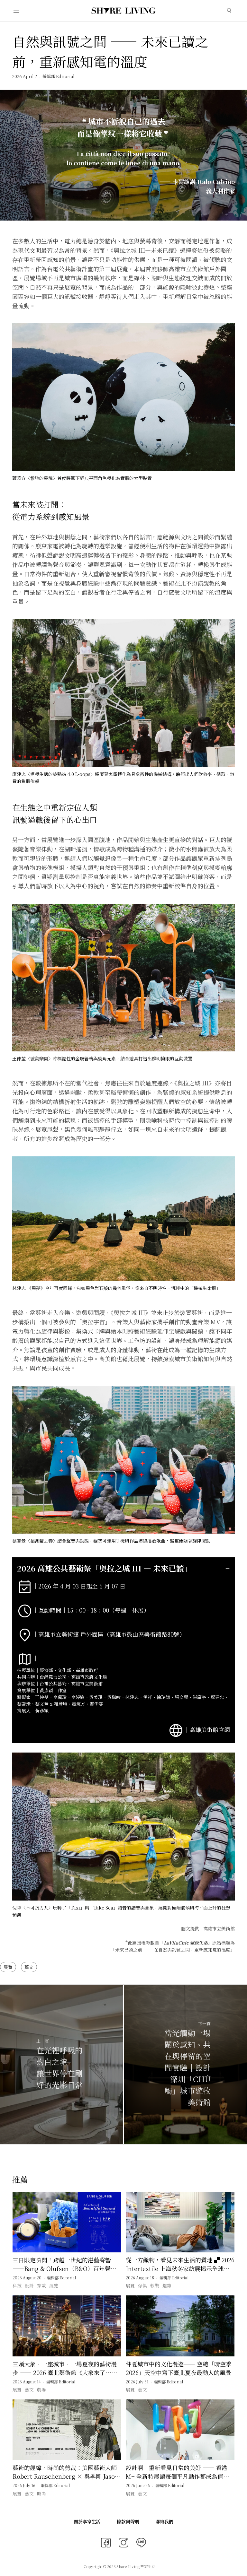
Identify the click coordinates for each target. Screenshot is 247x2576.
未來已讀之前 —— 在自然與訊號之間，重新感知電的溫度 (173, 1950)
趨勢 (167, 2285)
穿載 (41, 2285)
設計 (29, 2285)
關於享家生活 (87, 2521)
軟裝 (155, 2285)
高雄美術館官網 (210, 1729)
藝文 (29, 1967)
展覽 (8, 1967)
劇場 (41, 2389)
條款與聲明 (128, 2521)
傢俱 (142, 2285)
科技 (17, 2285)
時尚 (41, 2493)
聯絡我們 (164, 2521)
